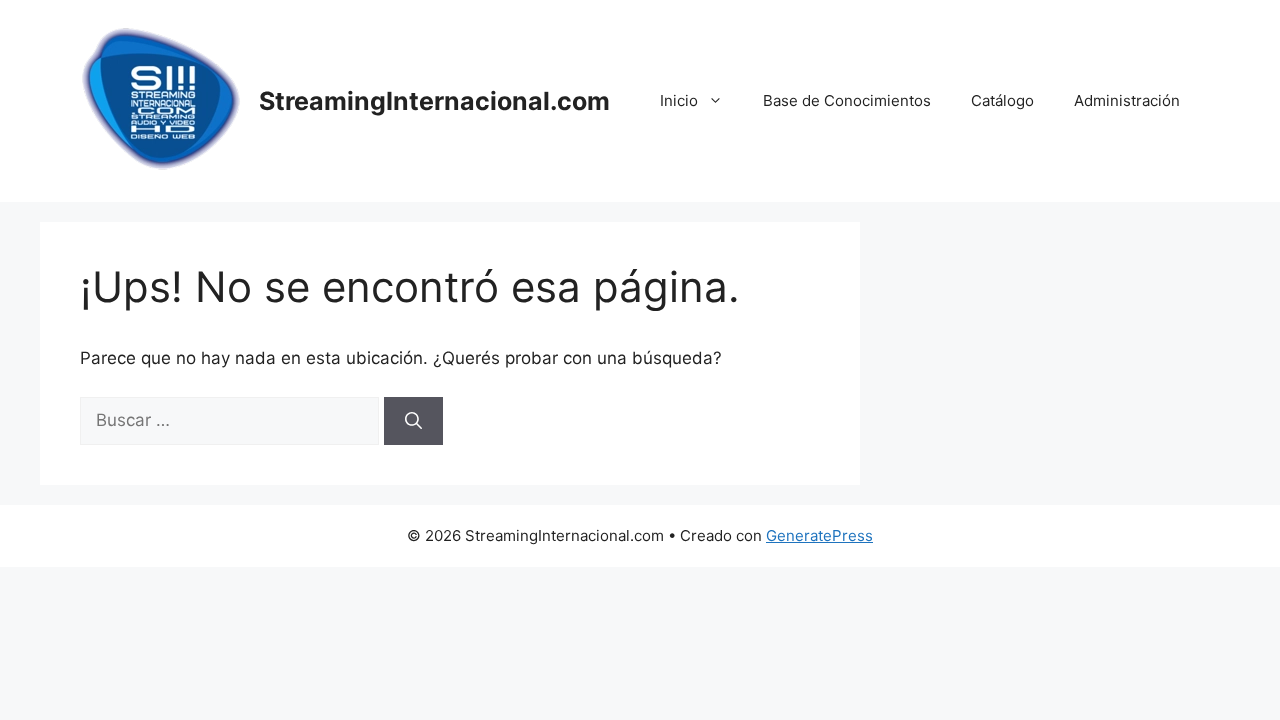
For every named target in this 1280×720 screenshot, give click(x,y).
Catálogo (1002, 100)
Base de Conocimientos (847, 100)
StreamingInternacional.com (434, 101)
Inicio (679, 100)
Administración (1127, 100)
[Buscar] (413, 421)
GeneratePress (819, 535)
